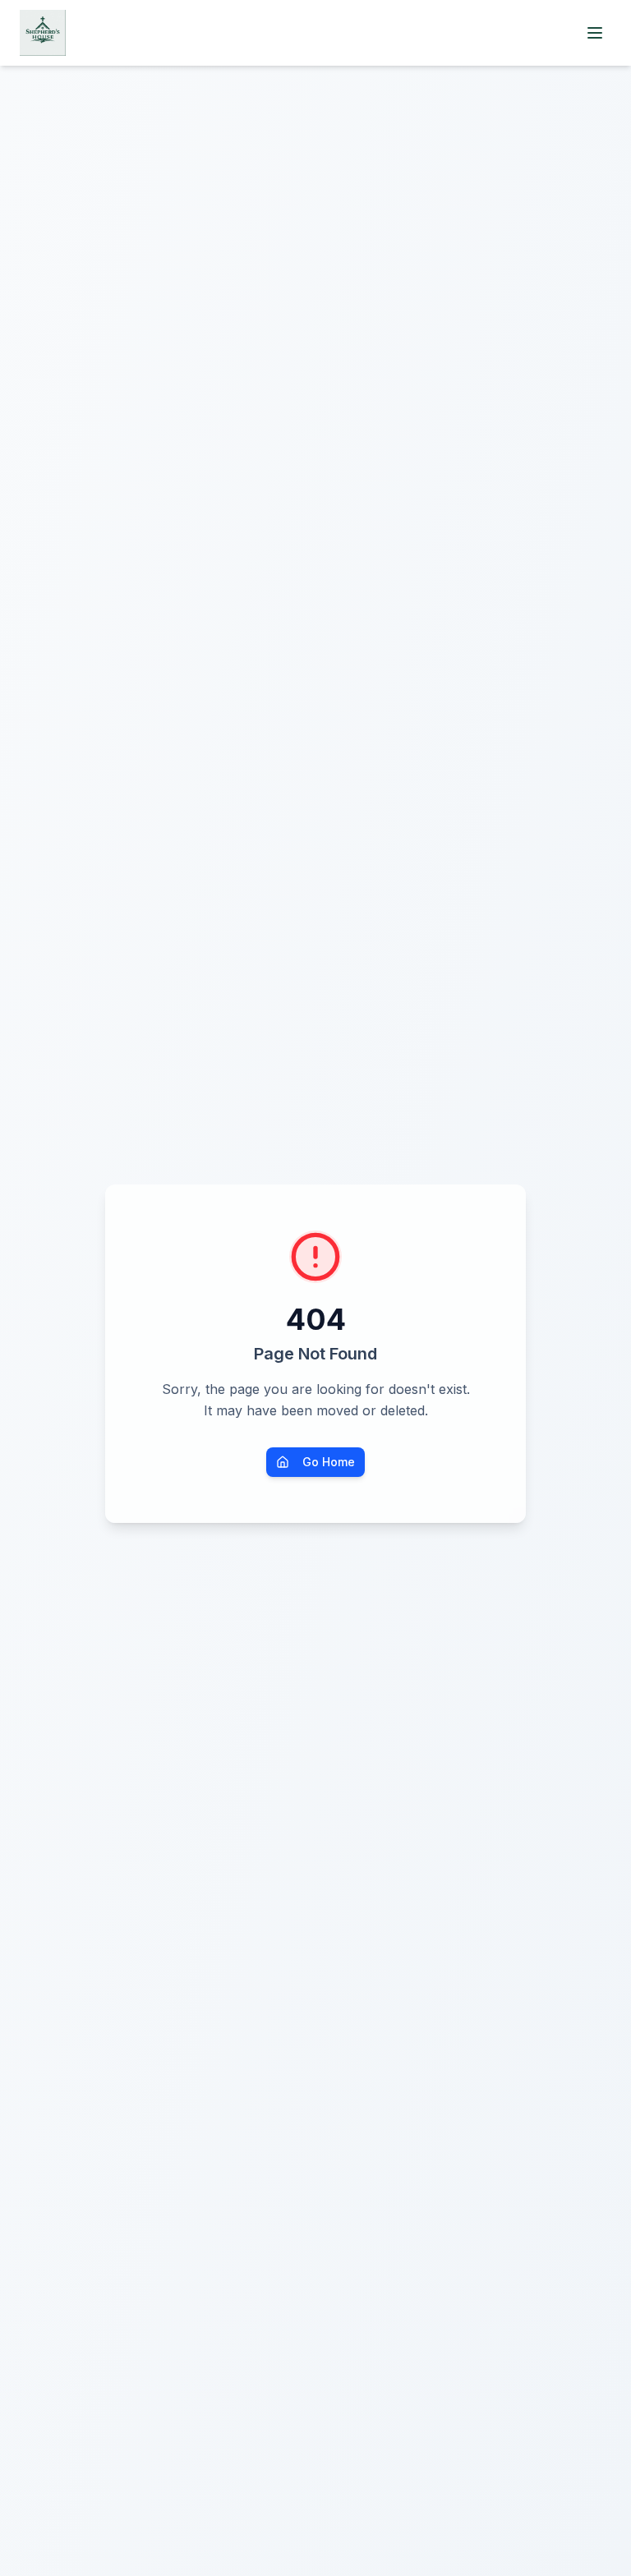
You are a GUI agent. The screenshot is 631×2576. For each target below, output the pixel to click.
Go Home (329, 1462)
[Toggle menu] (595, 33)
